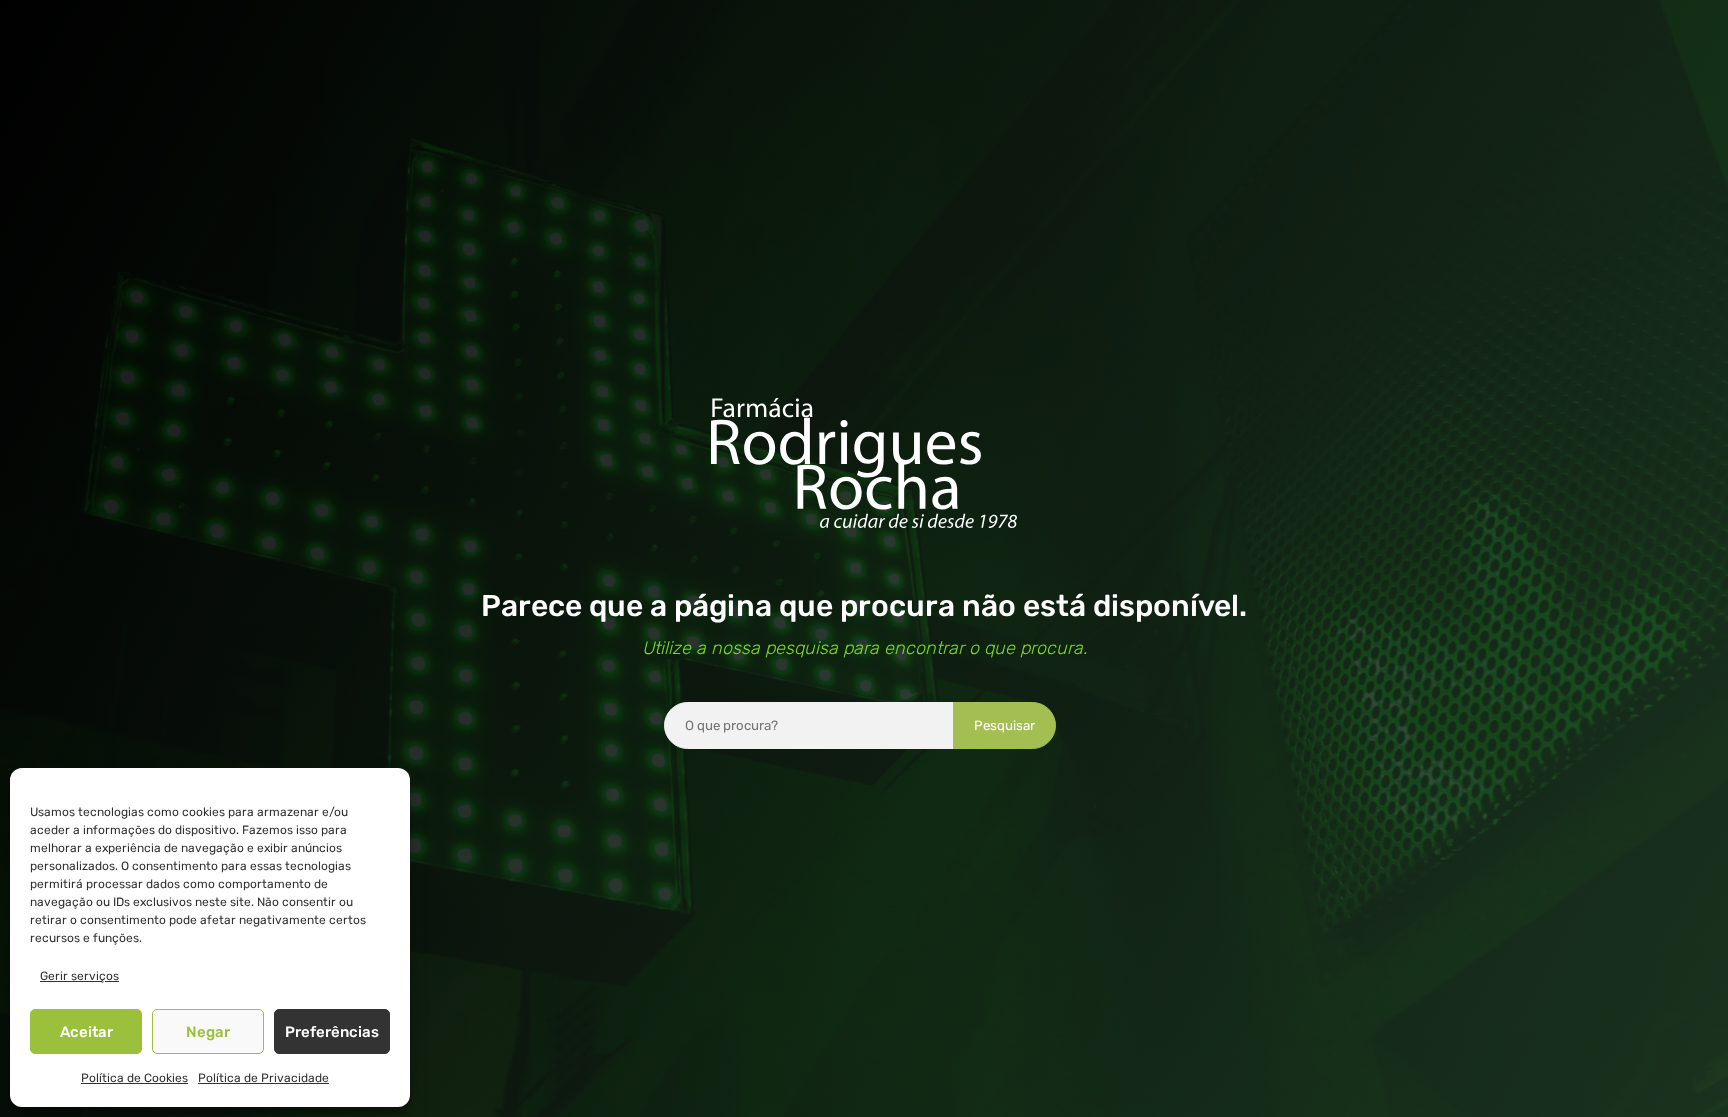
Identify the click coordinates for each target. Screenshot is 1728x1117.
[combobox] (809, 725)
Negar (208, 1032)
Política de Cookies (134, 1078)
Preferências (332, 1032)
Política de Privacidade (263, 1078)
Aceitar (86, 1032)
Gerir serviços (79, 976)
